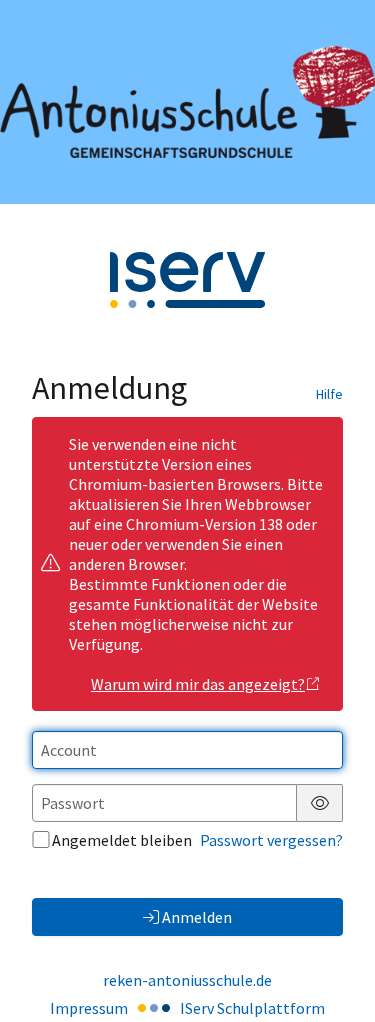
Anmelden (197, 917)
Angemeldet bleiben (122, 840)
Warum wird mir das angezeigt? (198, 684)
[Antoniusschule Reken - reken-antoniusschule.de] (187, 102)
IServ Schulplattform (252, 1008)
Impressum (89, 1008)
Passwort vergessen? (271, 840)
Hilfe (329, 394)
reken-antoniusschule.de (187, 980)
